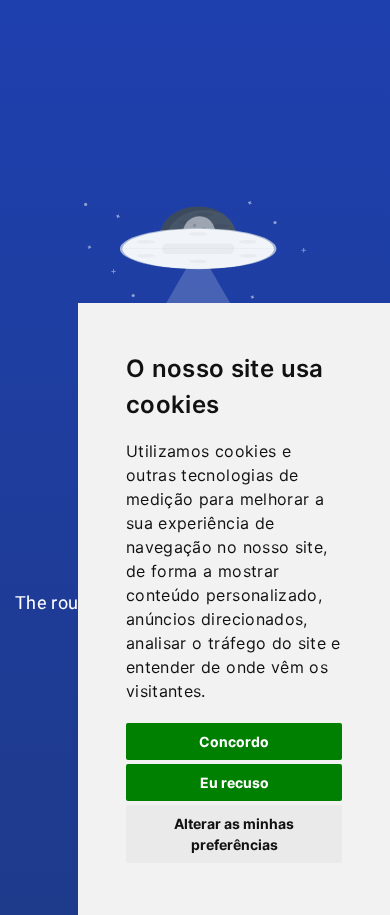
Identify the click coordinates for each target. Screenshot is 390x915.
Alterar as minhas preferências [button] (234, 834)
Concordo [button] (234, 741)
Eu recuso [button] (234, 782)
